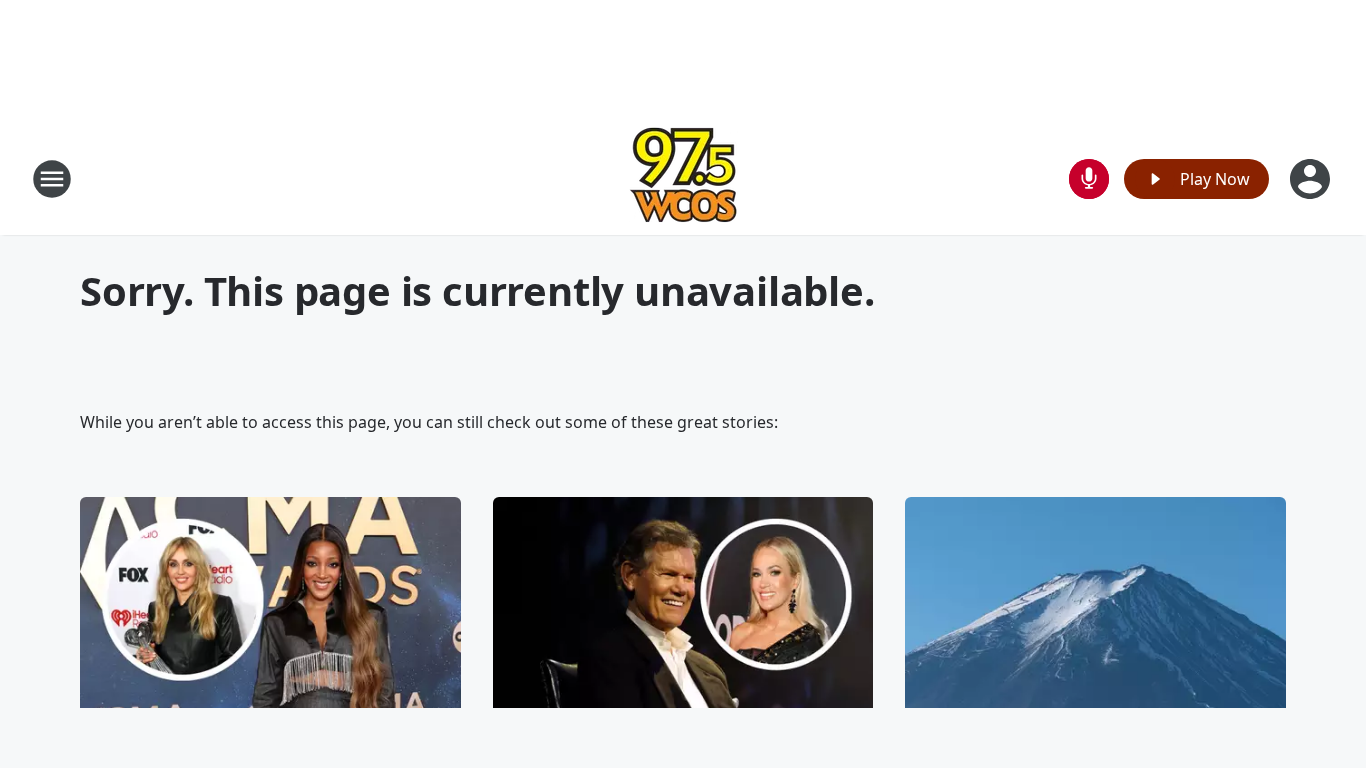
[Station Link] (683, 178)
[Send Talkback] (1089, 179)
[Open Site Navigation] (52, 179)
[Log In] (1312, 179)
